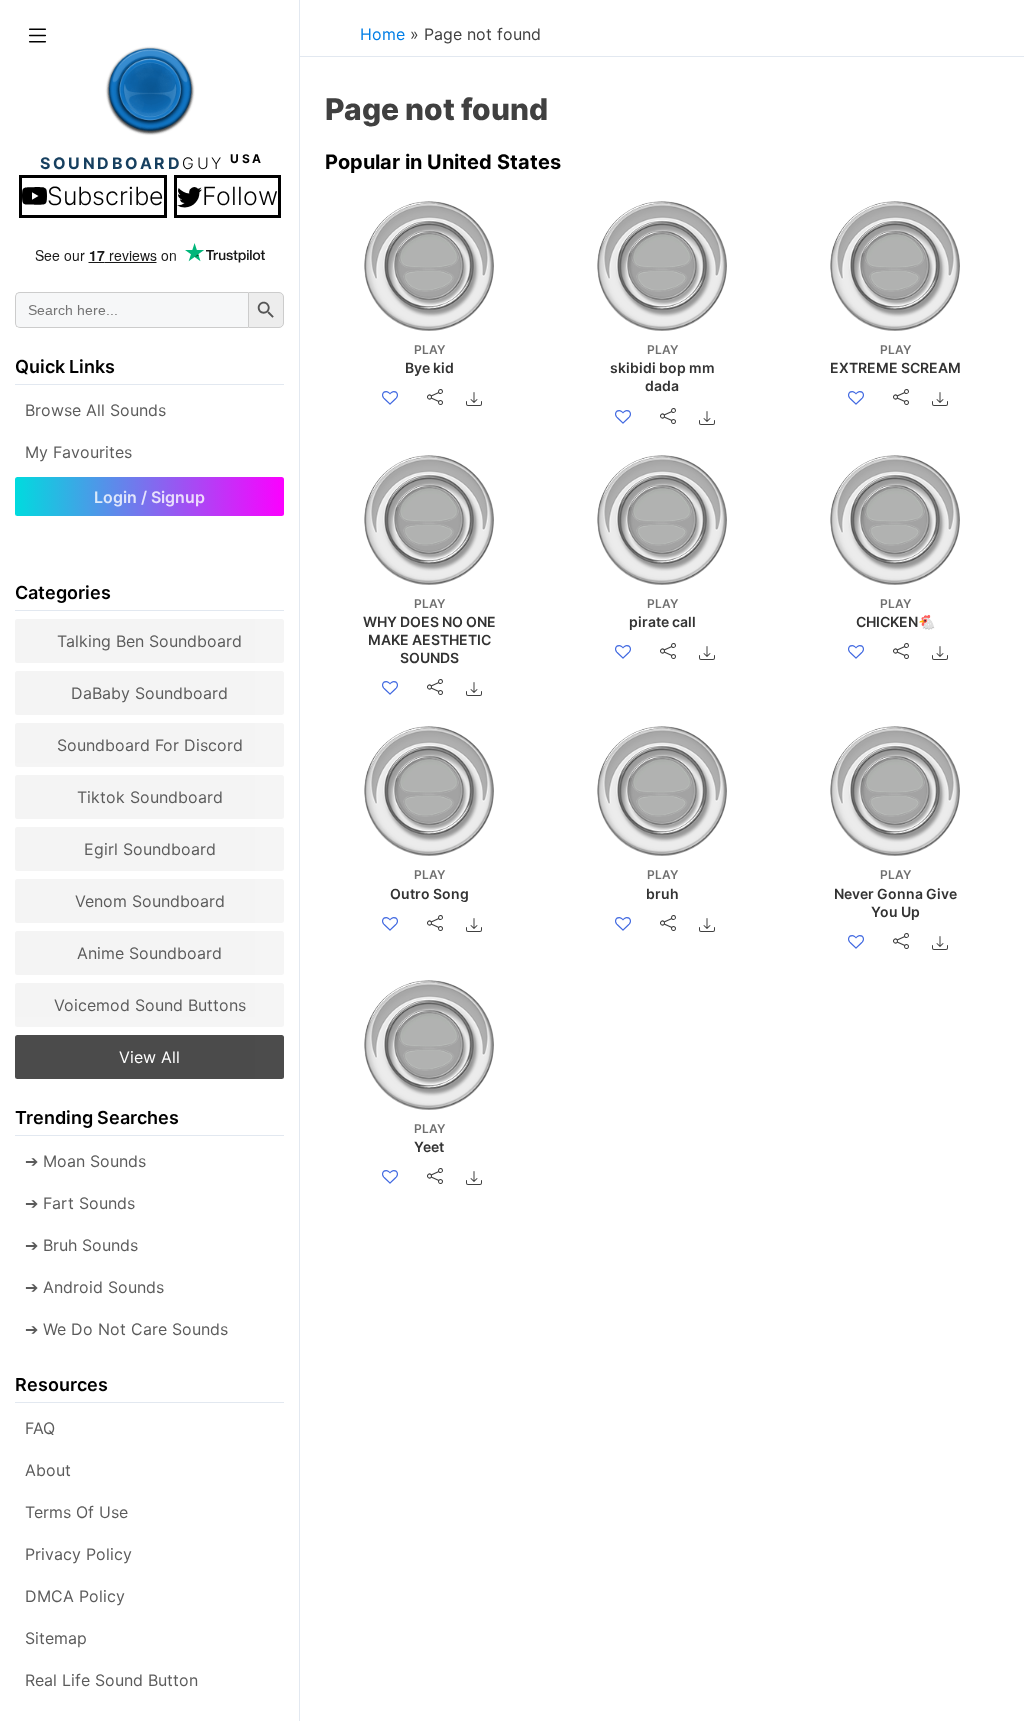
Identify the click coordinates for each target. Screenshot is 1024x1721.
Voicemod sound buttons (150, 1005)
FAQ (40, 1428)
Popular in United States (443, 162)
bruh (662, 884)
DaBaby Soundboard (149, 693)
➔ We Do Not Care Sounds (126, 1329)
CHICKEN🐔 (895, 613)
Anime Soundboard (149, 953)
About (48, 1470)
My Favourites (78, 452)
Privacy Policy (78, 1554)
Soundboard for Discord (150, 745)
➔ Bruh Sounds (81, 1245)
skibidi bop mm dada (662, 368)
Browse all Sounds (95, 410)
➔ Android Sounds (94, 1287)
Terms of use (76, 1512)
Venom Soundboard (150, 901)
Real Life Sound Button (111, 1680)
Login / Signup (149, 497)
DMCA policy (75, 1596)
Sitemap (56, 1638)
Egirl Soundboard (150, 849)
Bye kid (429, 359)
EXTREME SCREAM (895, 359)
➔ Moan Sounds (85, 1161)
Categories (63, 592)
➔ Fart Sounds (80, 1203)
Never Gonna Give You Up (895, 893)
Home (382, 34)
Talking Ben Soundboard (149, 641)
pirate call (662, 613)
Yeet (429, 1138)
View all (149, 1057)
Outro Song (429, 884)
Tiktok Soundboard (150, 797)
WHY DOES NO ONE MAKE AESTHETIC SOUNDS (429, 631)
